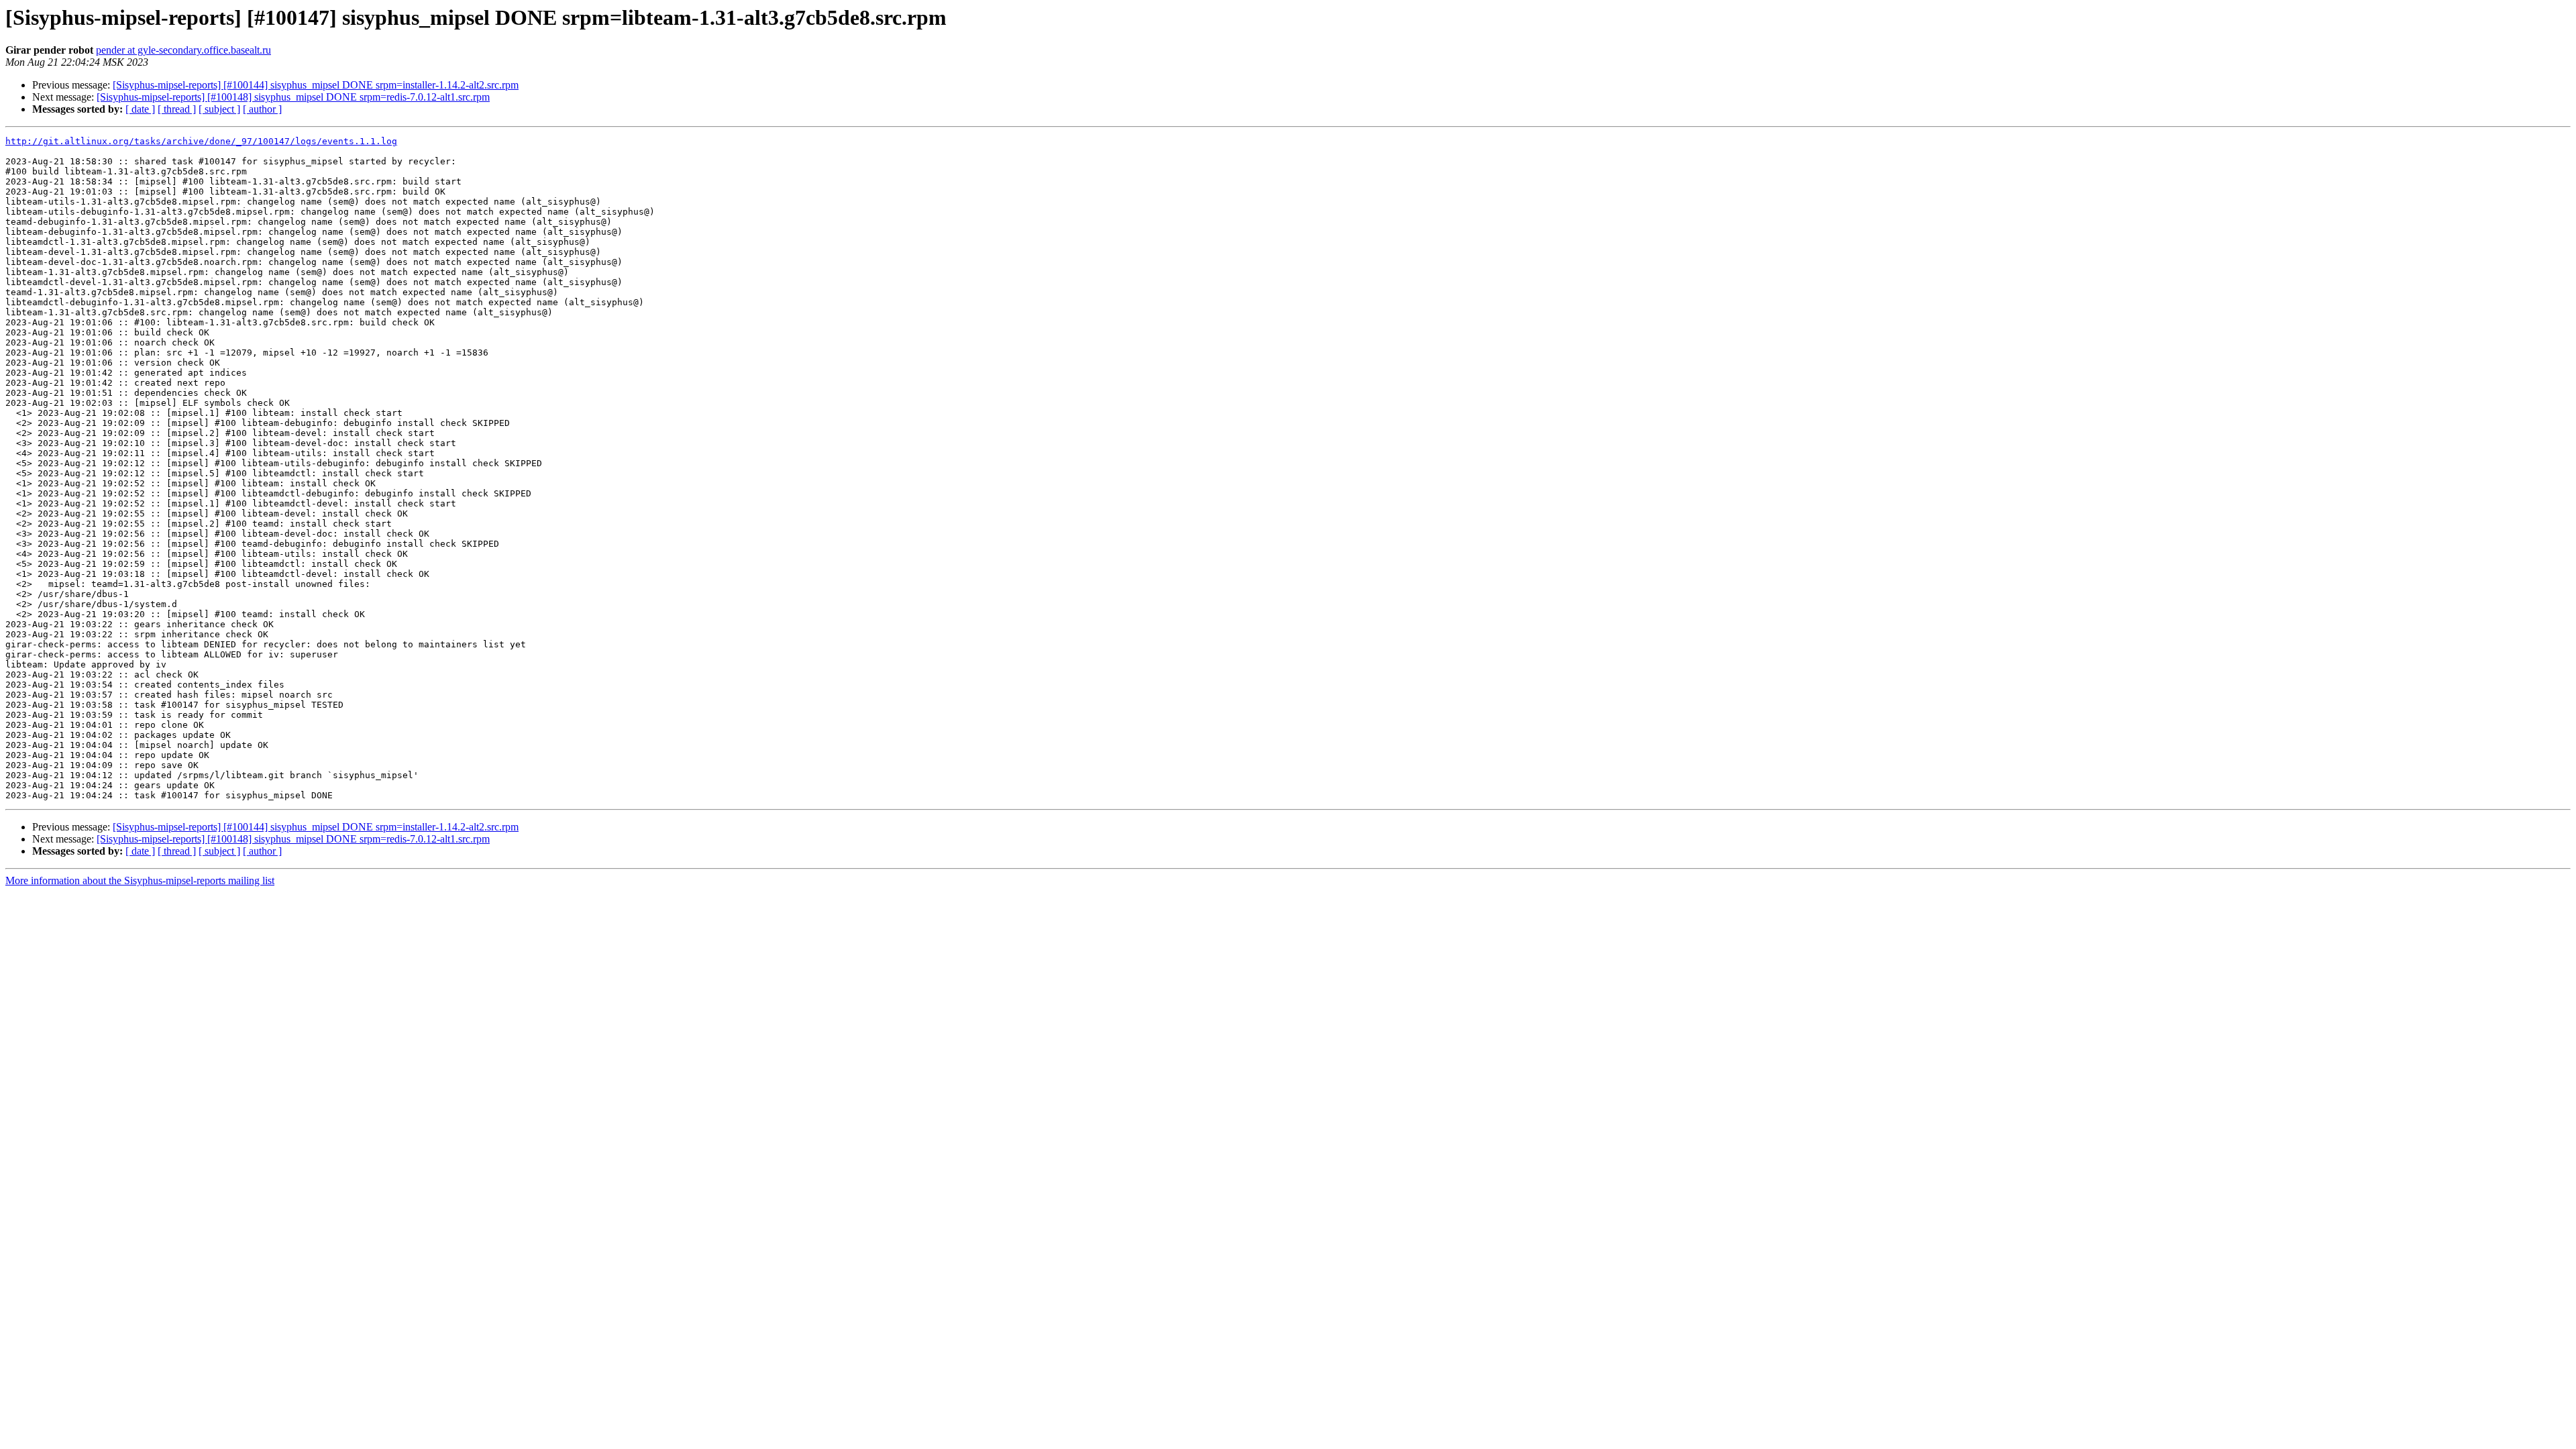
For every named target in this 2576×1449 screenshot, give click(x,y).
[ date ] (140, 109)
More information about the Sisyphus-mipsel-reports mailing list (140, 880)
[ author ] (262, 109)
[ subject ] (219, 109)
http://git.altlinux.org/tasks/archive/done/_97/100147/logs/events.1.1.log (201, 141)
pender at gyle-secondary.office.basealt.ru (183, 50)
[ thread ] (177, 109)
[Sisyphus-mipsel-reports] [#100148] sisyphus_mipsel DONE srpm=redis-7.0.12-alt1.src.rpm (293, 97)
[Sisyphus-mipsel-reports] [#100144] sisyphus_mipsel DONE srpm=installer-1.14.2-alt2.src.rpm (316, 85)
